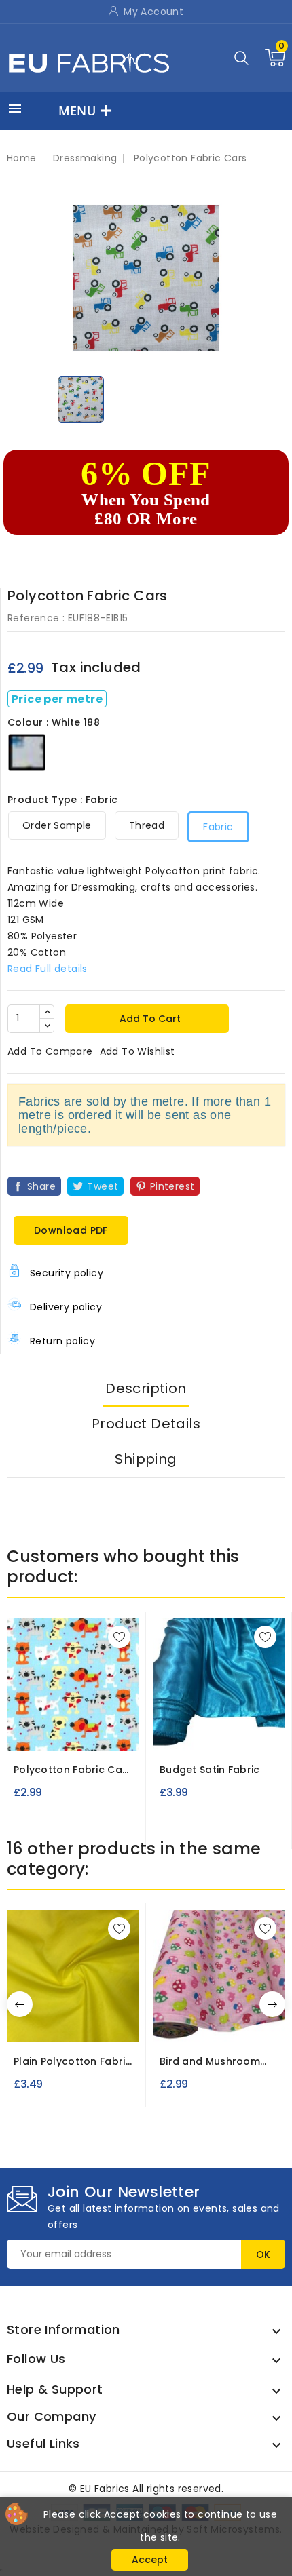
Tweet (103, 1186)
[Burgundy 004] (197, 1731)
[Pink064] (219, 2023)
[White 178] (98, 1731)
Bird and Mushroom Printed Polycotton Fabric (210, 2062)
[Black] (58, 2028)
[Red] (44, 2028)
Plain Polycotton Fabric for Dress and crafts (73, 2062)
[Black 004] (172, 1731)
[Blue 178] (48, 1731)
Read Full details (48, 969)
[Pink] (86, 2028)
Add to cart (149, 1019)
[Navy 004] (247, 1731)
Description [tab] (146, 1388)
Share (41, 1186)
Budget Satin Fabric (210, 1770)
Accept (150, 2560)
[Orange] (72, 2028)
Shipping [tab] (146, 1459)
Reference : (36, 618)
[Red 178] (73, 1731)
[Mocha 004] (222, 1731)
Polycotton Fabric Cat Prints (70, 1770)
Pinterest (172, 1186)
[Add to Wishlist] (119, 1637)
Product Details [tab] (146, 1424)
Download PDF (71, 1230)
